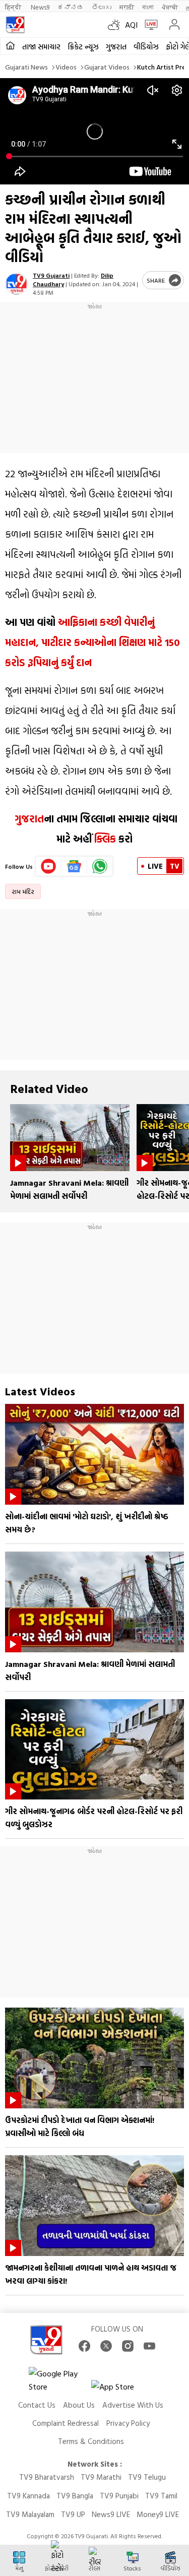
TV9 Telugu (147, 2477)
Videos (66, 67)
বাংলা (148, 7)
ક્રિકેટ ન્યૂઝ (83, 47)
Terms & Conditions (91, 2441)
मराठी (127, 7)
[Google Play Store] (59, 2380)
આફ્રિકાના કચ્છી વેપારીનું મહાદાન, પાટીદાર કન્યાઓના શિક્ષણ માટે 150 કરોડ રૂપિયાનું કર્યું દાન (92, 642)
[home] (10, 46)
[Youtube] (49, 866)
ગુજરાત (116, 47)
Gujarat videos (107, 67)
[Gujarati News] (15, 25)
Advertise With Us (133, 2405)
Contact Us (37, 2405)
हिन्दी (14, 7)
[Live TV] (149, 25)
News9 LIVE (111, 2514)
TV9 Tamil (161, 2496)
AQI (131, 25)
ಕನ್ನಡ (71, 7)
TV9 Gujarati (51, 275)
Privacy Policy (128, 2423)
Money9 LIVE (158, 2514)
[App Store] (121, 2389)
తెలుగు (102, 7)
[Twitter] (106, 2346)
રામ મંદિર (23, 891)
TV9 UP (73, 2514)
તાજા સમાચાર (41, 47)
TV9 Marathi (101, 2477)
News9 (40, 7)
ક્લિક (104, 839)
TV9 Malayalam (30, 2514)
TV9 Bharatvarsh (47, 2477)
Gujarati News (26, 67)
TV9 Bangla (75, 2496)
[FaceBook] (84, 2346)
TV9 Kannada (28, 2496)
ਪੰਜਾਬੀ (170, 7)
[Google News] (74, 866)
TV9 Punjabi (119, 2496)
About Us (79, 2405)
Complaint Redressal (66, 2423)
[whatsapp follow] (100, 866)
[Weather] (116, 25)
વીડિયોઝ (146, 47)
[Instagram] (128, 2346)
